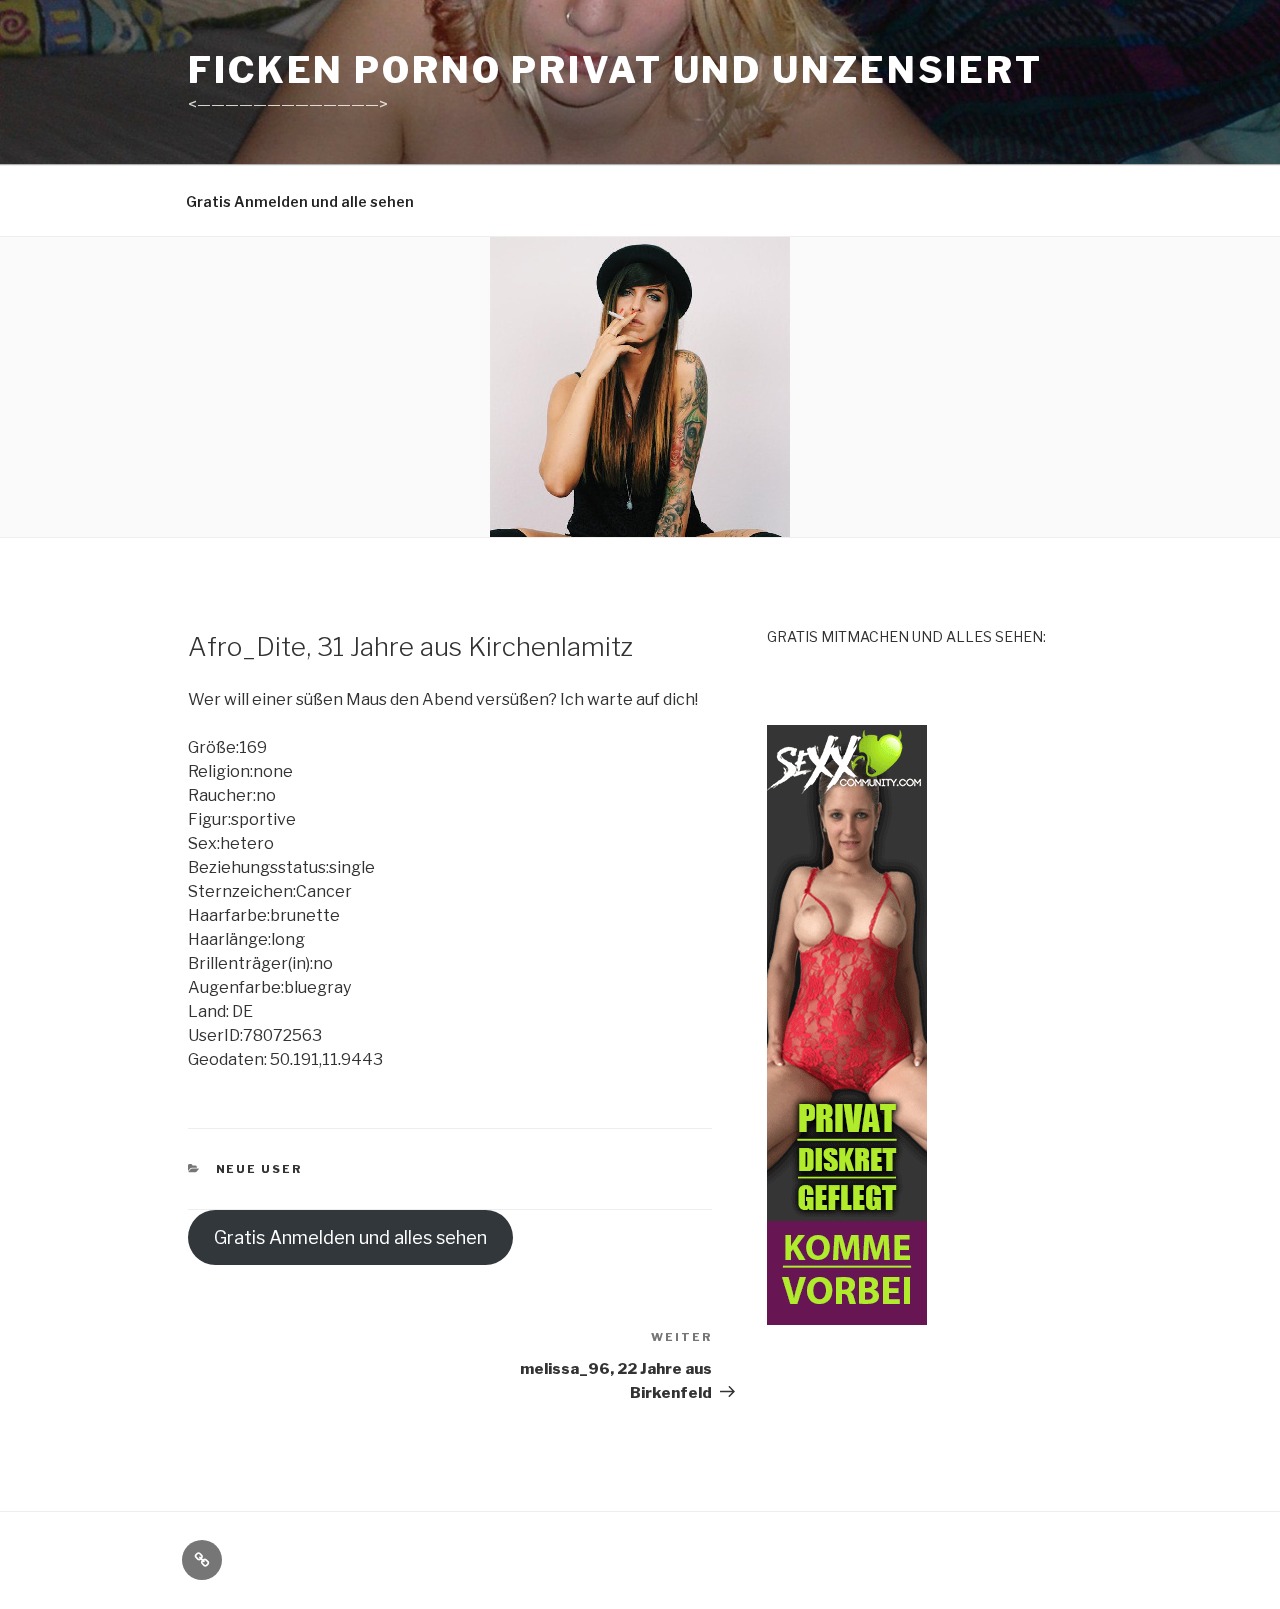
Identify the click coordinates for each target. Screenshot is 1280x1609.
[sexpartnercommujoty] (847, 1313)
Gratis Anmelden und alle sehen (300, 201)
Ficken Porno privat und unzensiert (615, 70)
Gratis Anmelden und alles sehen (350, 1237)
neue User (259, 1169)
